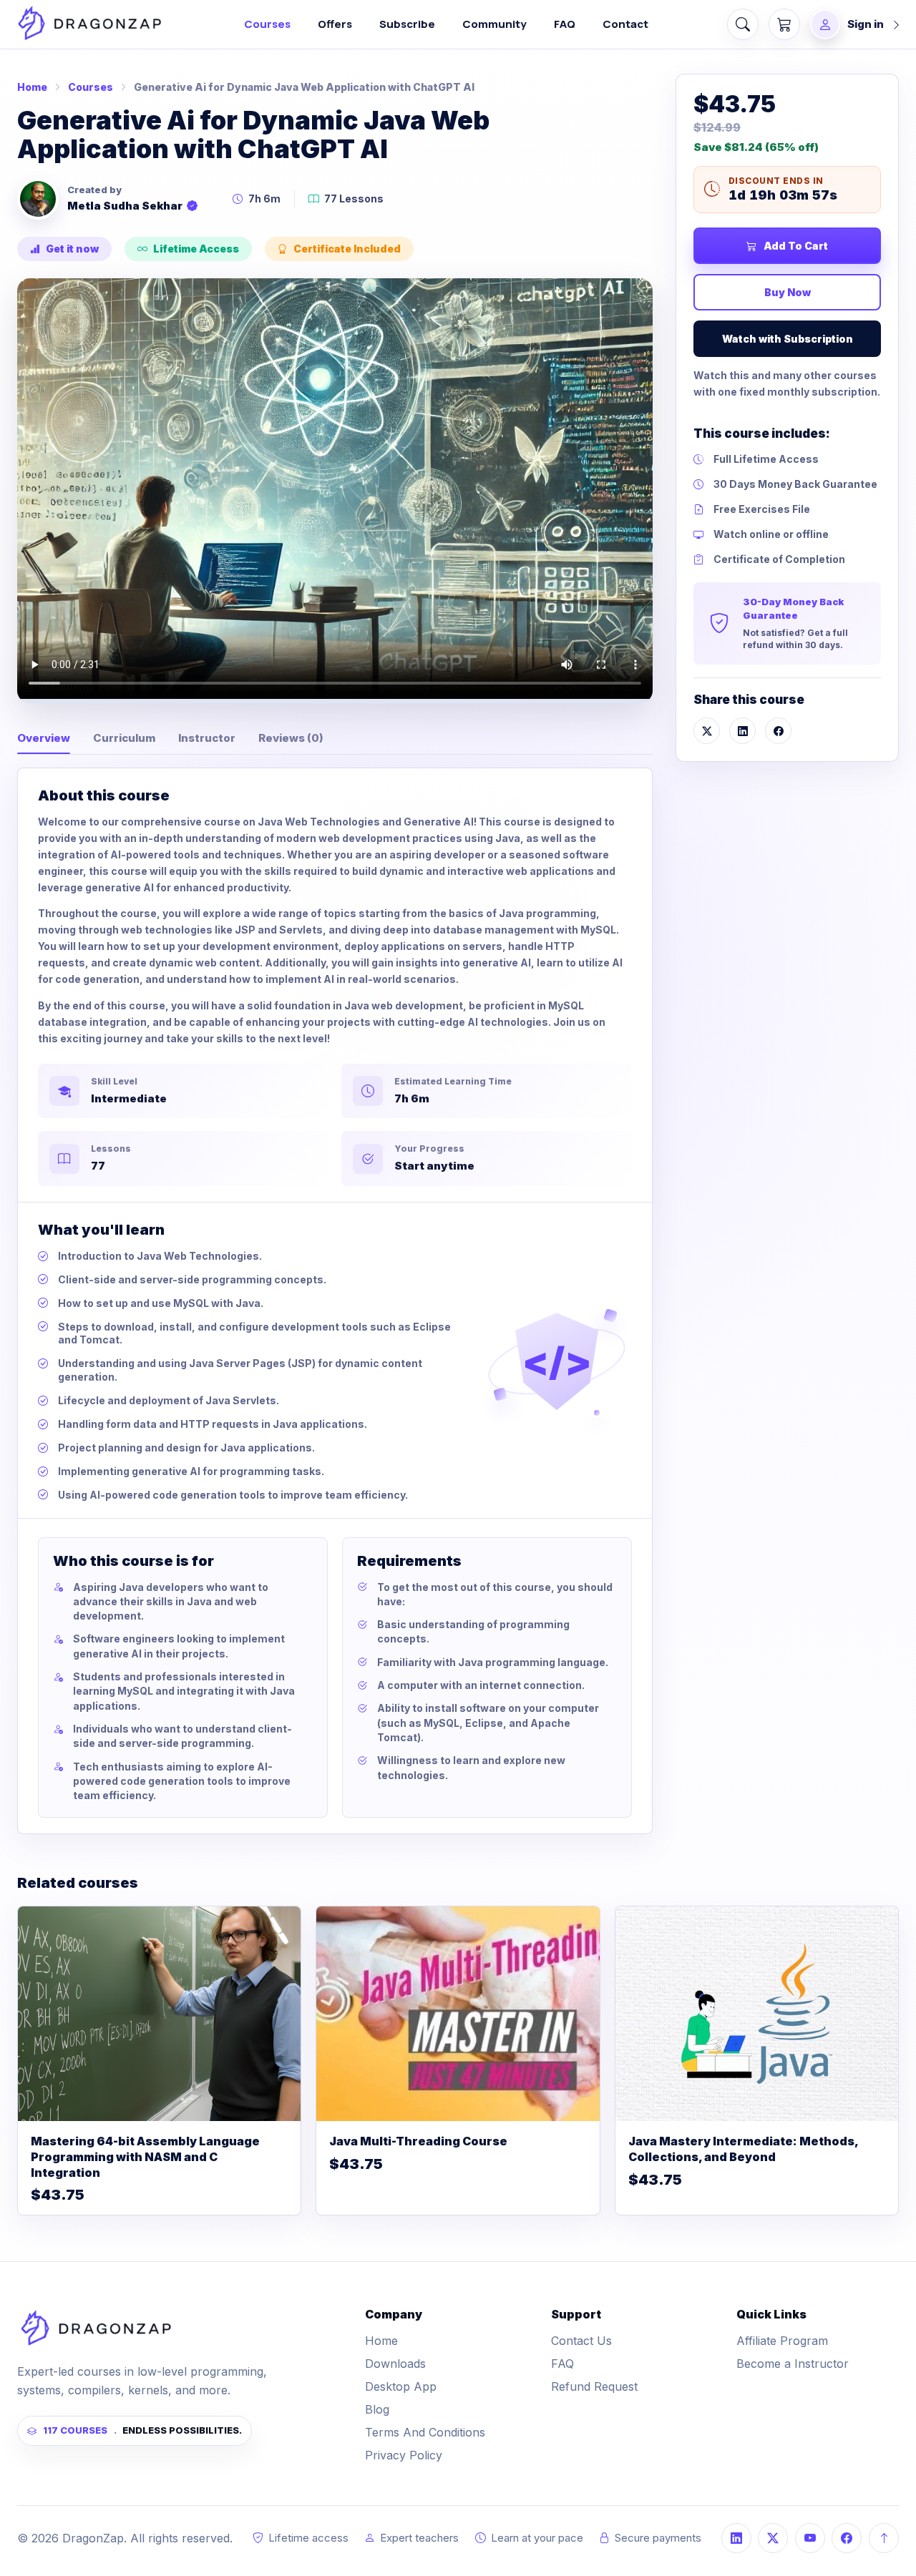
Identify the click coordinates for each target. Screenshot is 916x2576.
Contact (625, 24)
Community (494, 24)
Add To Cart (796, 246)
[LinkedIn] (736, 2538)
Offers (335, 24)
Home (32, 87)
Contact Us (581, 2341)
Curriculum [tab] (124, 738)
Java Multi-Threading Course (418, 2141)
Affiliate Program (782, 2341)
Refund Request (594, 2386)
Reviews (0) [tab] (291, 738)
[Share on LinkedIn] (742, 731)
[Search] (743, 24)
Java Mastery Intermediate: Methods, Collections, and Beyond (743, 2149)
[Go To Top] (884, 2538)
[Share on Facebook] (778, 731)
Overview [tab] (44, 738)
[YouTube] (810, 2538)
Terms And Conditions (425, 2432)
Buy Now (788, 292)
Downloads (395, 2364)
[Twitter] (773, 2538)
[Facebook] (847, 2538)
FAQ (565, 24)
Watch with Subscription (788, 339)
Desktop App (401, 2386)
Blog (377, 2409)
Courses (267, 24)
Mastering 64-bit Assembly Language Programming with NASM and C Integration (145, 2156)
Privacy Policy (404, 2455)
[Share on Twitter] (707, 731)
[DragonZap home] (89, 24)
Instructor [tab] (207, 738)
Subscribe (407, 24)
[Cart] (784, 24)
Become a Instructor (793, 2364)
